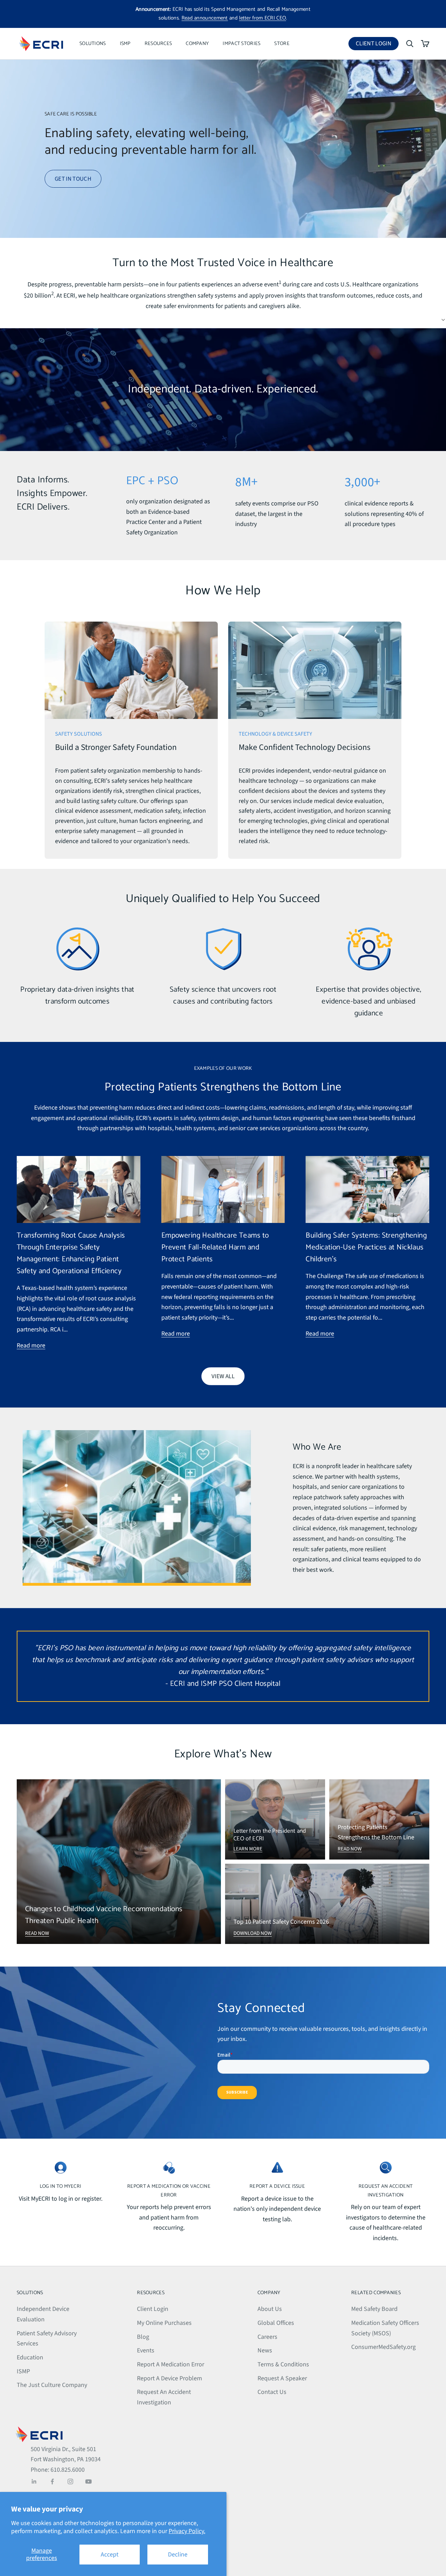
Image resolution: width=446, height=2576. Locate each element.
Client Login (377, 45)
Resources (158, 44)
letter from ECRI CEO (263, 18)
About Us (270, 2309)
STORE (282, 44)
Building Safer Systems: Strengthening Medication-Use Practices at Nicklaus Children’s (366, 1248)
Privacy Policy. (187, 2531)
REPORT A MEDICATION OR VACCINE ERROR (169, 2191)
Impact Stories (241, 44)
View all (223, 1376)
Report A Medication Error (171, 2364)
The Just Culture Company (52, 2385)
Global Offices (276, 2323)
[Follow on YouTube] (89, 2481)
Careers (267, 2337)
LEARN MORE (248, 1849)
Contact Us (272, 2392)
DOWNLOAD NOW (253, 1933)
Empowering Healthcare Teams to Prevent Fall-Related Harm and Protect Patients (215, 1248)
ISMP (125, 44)
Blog (143, 2337)
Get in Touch (73, 179)
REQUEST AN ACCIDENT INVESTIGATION (386, 2191)
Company (197, 44)
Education (30, 2357)
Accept (110, 2555)
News (265, 2350)
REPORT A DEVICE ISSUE (277, 2186)
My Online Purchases (164, 2323)
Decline (178, 2555)
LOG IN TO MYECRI (61, 2186)
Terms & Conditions (283, 2364)
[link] (131, 740)
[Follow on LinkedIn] (34, 2481)
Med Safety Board (374, 2309)
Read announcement (205, 18)
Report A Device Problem (170, 2378)
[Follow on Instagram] (70, 2481)
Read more (31, 1346)
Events (146, 2350)
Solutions (93, 44)
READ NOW (37, 1933)
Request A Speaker (282, 2378)
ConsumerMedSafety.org (383, 2347)
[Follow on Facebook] (52, 2481)
